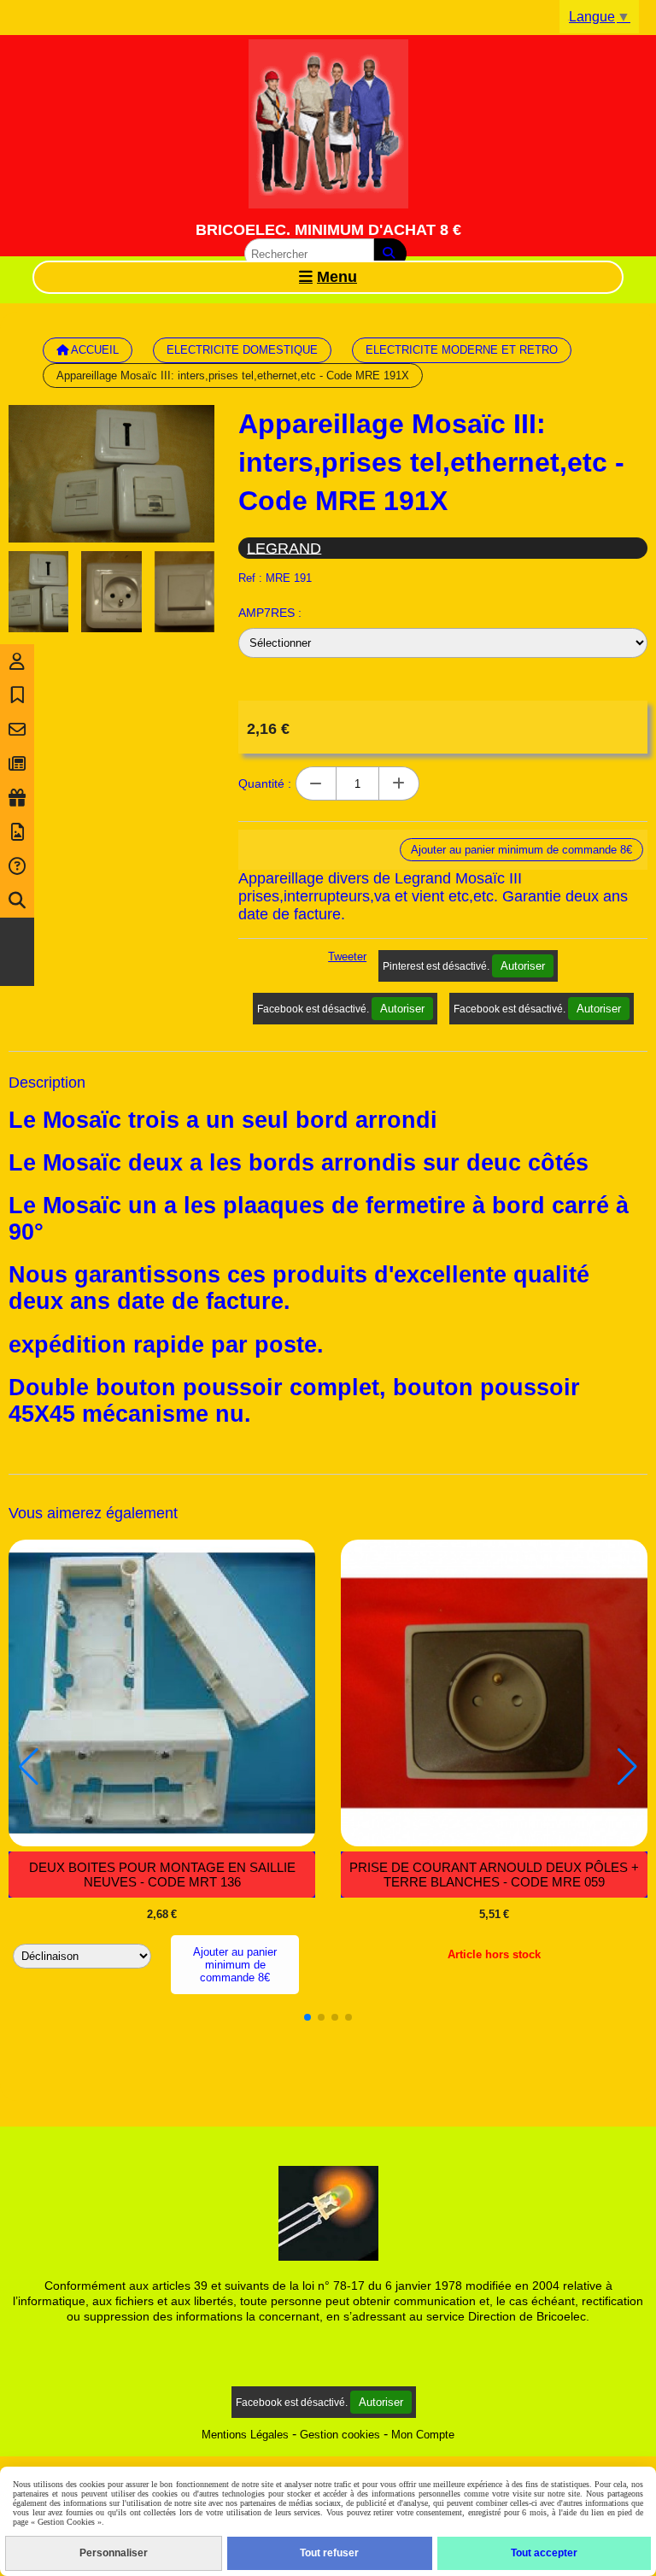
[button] (307, 2017)
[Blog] (17, 764)
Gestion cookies (340, 2435)
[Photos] (17, 832)
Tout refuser (329, 2553)
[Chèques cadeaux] (17, 798)
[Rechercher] (390, 254)
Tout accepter (544, 2553)
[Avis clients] (17, 695)
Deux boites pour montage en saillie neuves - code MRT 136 (162, 1875)
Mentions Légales (245, 2435)
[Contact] (17, 730)
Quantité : (265, 783)
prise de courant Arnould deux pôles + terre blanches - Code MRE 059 (494, 1875)
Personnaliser (114, 2553)
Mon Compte (423, 2435)
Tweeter (347, 956)
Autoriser (523, 966)
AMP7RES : (270, 613)
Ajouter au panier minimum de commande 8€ (235, 1965)
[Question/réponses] (17, 866)
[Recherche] (17, 901)
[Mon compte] (17, 661)
